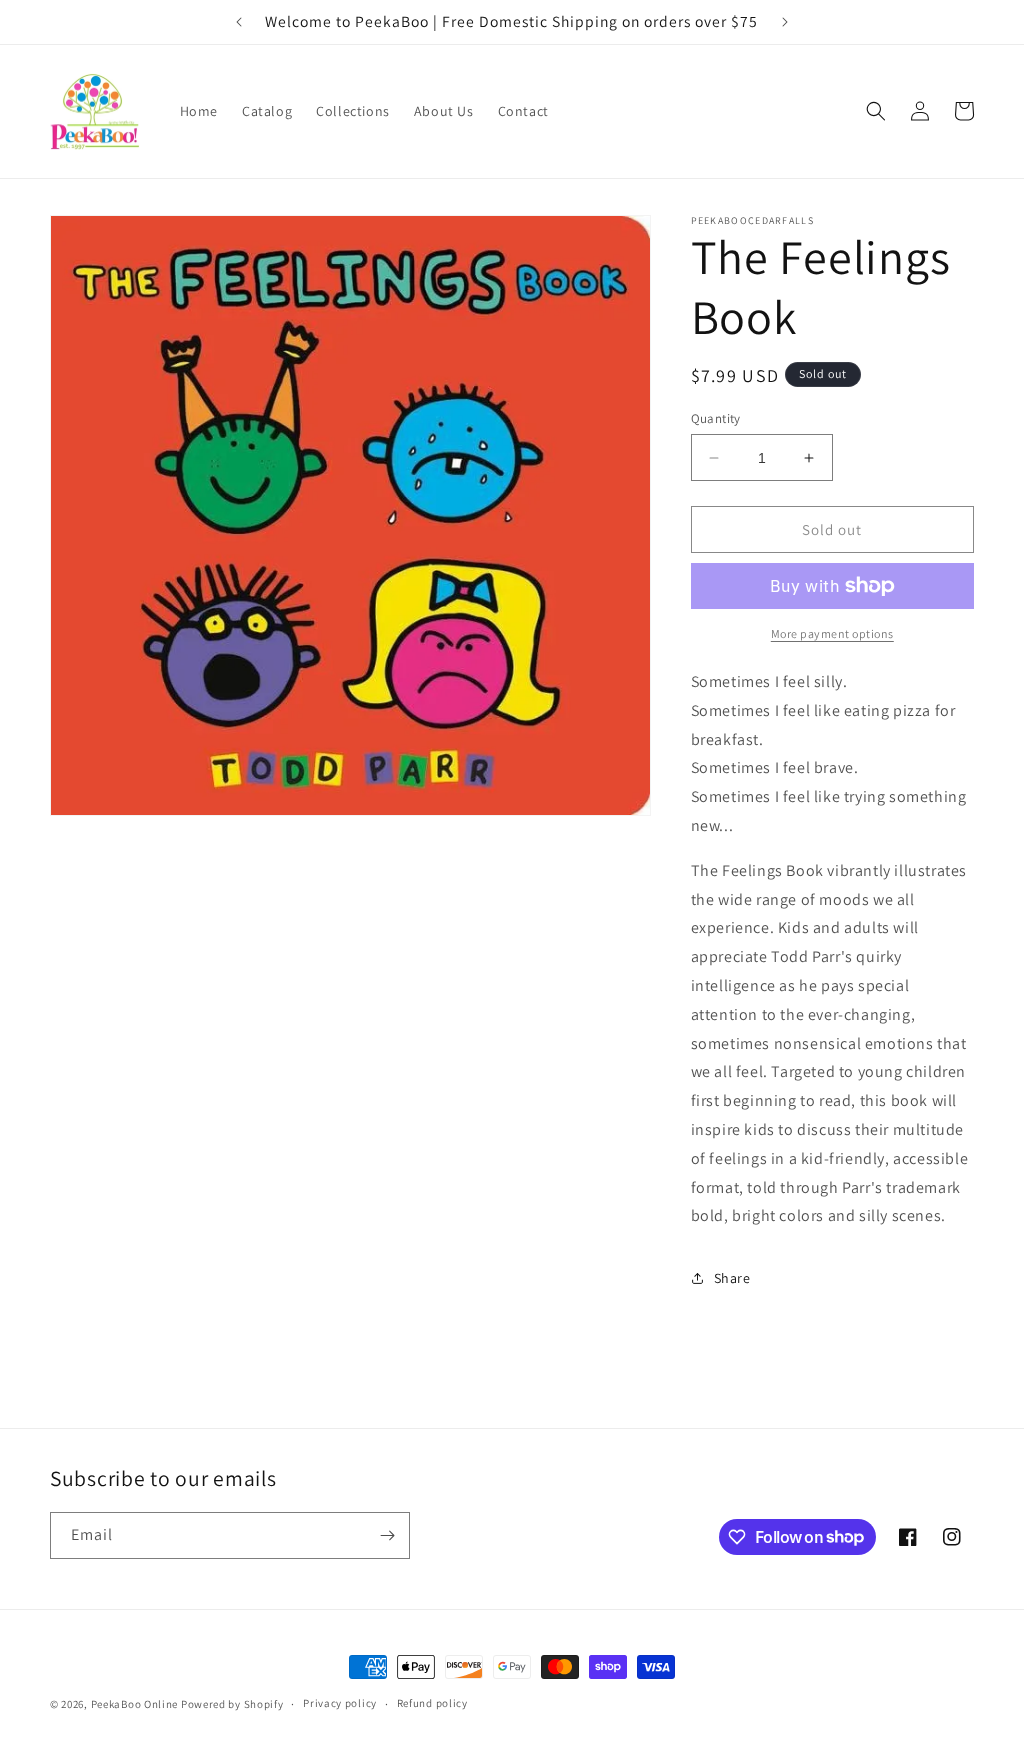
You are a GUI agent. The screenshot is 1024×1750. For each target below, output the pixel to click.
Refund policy (432, 1703)
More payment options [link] (832, 633)
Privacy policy (340, 1703)
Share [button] (732, 1278)
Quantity (716, 418)
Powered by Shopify (232, 1704)
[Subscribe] (387, 1535)
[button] (876, 111)
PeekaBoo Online (135, 1704)
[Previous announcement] (239, 22)
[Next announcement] (785, 22)
